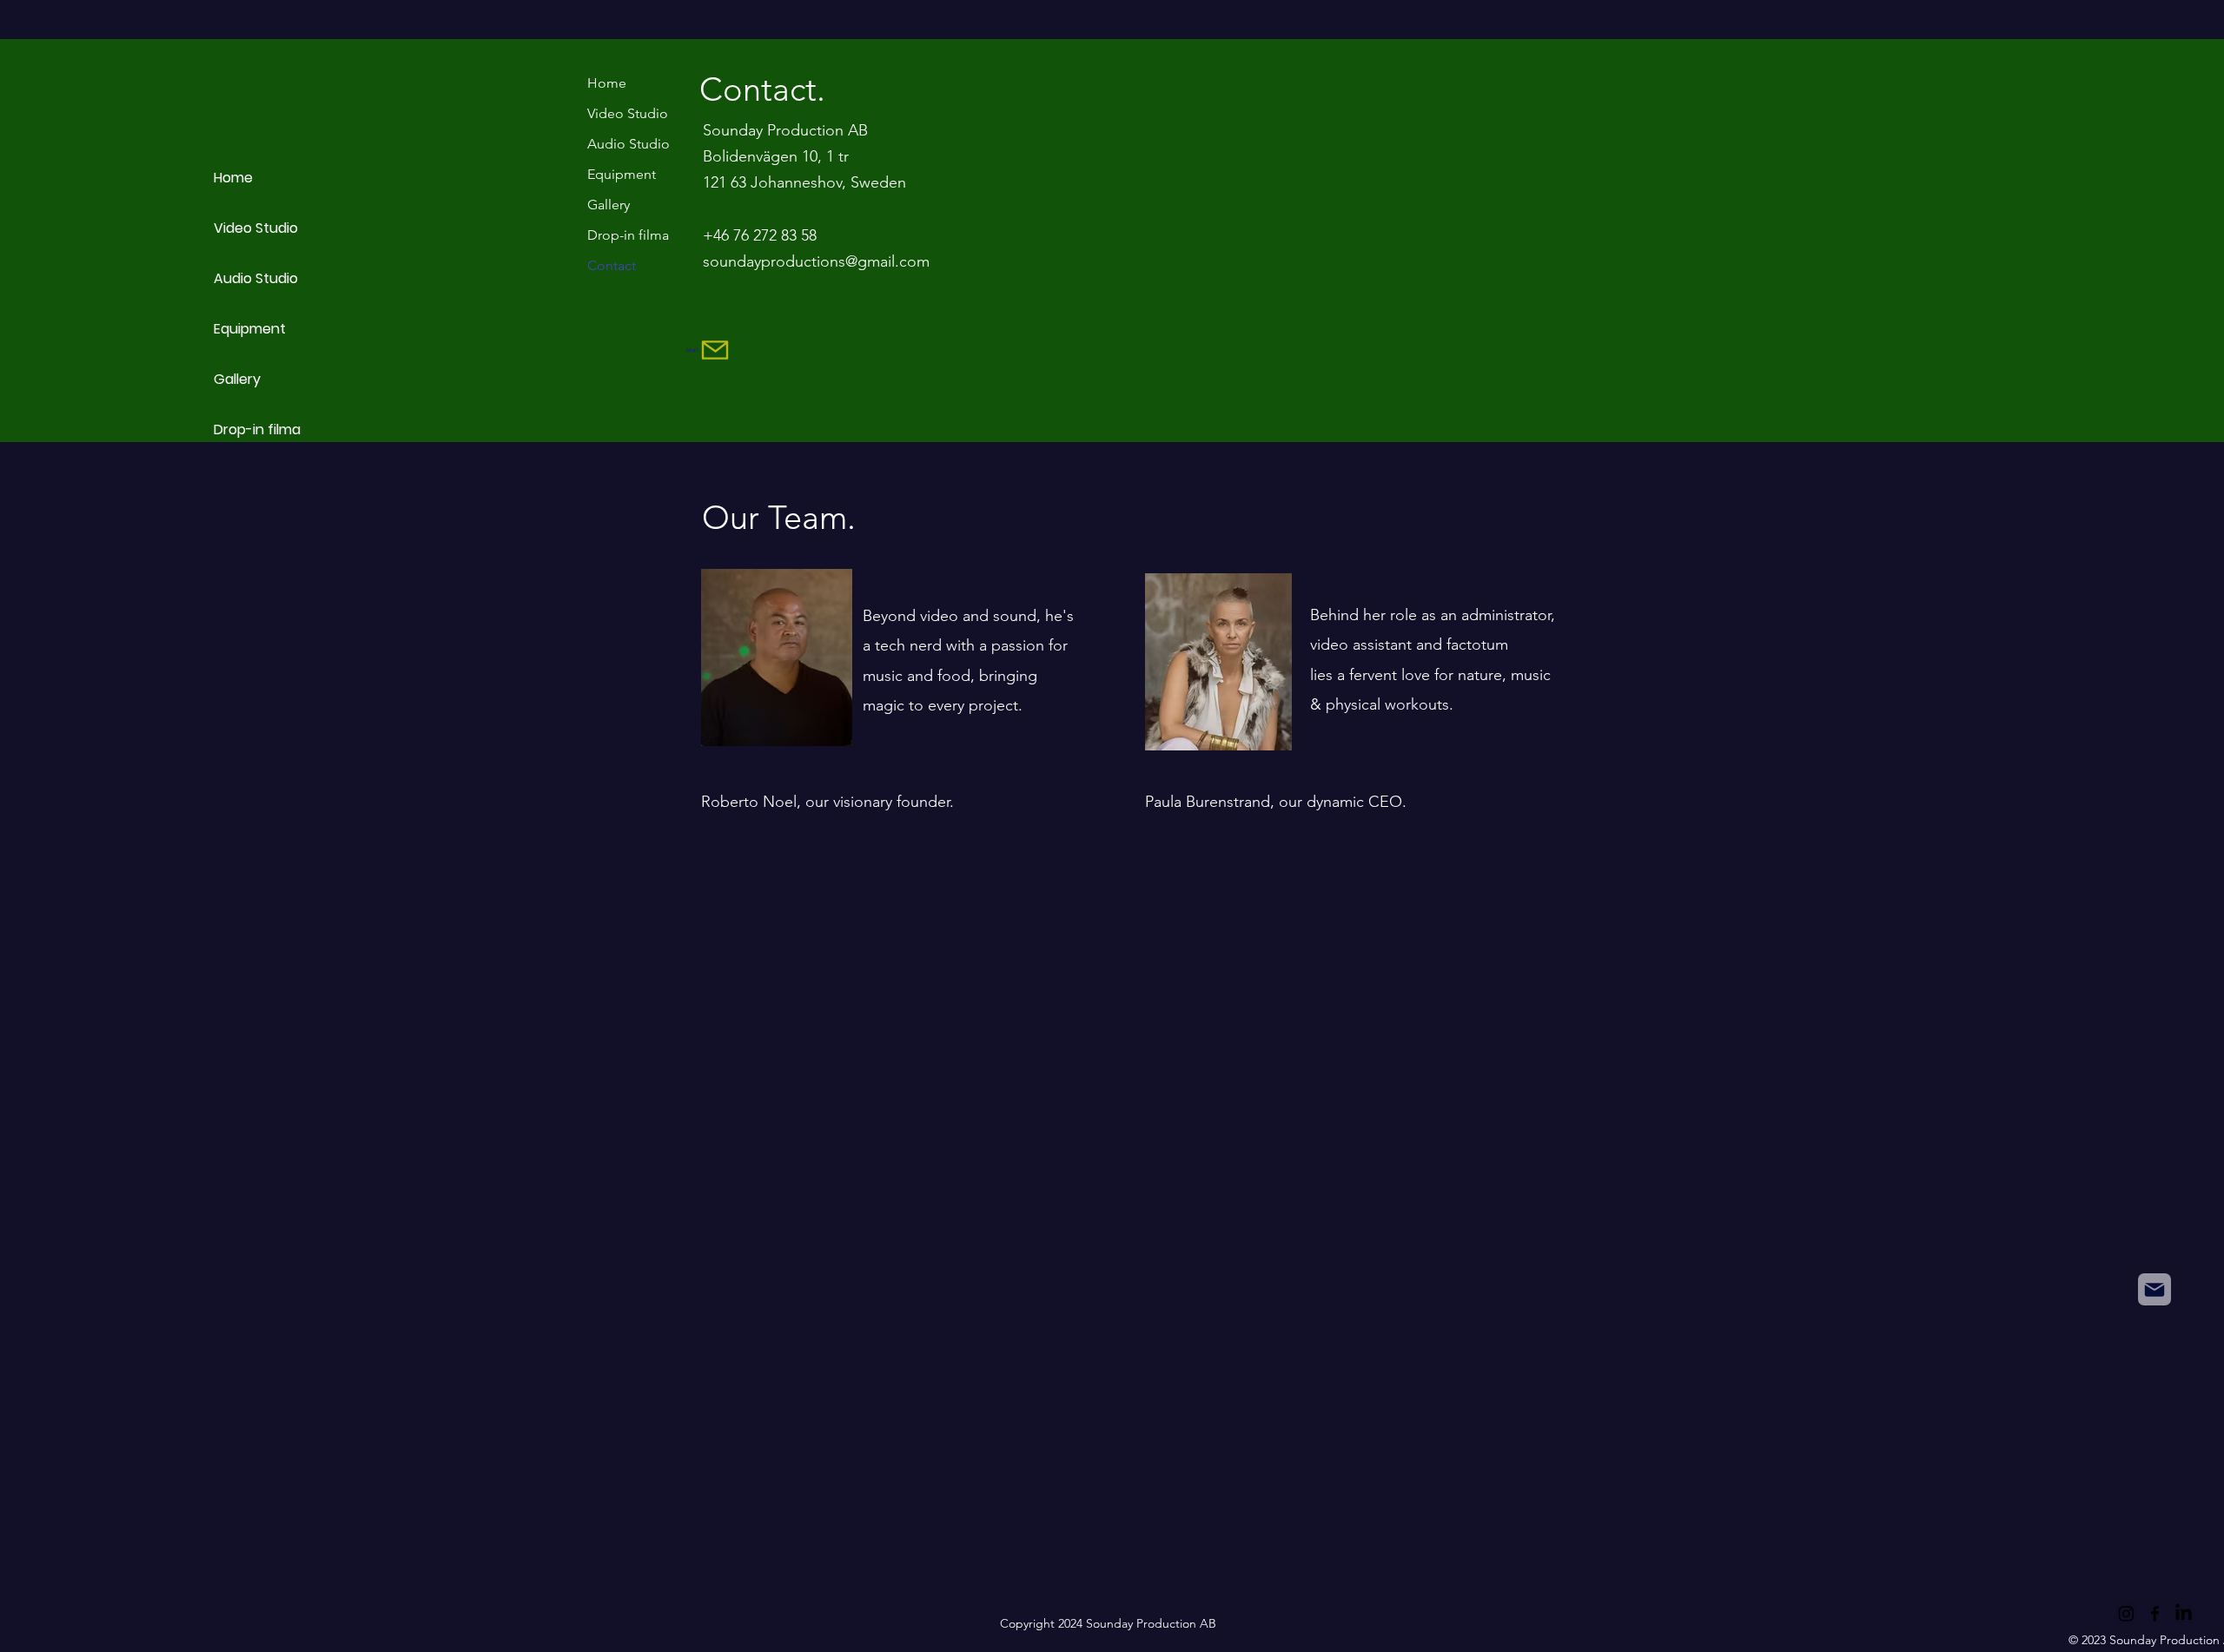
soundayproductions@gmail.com (816, 261)
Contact (612, 265)
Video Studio (256, 228)
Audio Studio (256, 278)
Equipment (250, 329)
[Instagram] (2126, 1613)
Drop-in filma (257, 430)
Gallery (237, 379)
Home (233, 178)
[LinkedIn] (2184, 1613)
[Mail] (2154, 1289)
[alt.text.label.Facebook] (2155, 1613)
